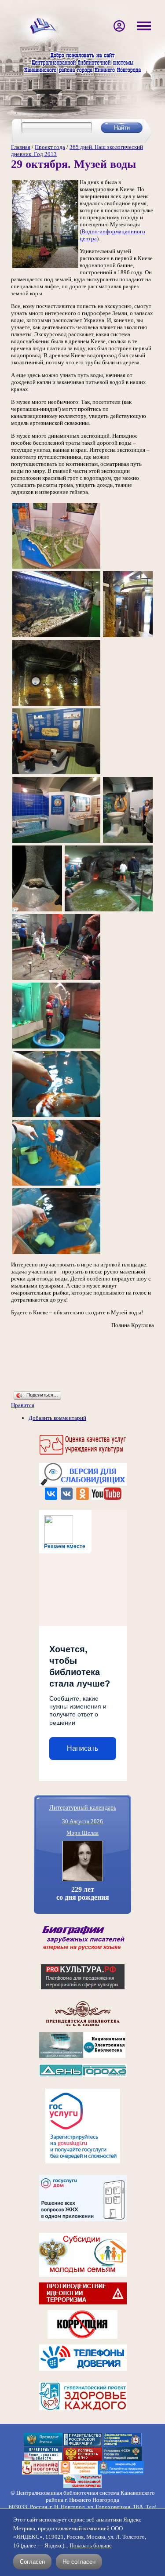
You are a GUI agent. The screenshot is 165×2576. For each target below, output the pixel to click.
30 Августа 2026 (82, 1821)
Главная (21, 147)
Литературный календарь (83, 1807)
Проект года (50, 147)
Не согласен (79, 2562)
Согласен (32, 2562)
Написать (82, 1748)
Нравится (23, 1405)
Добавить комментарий (57, 1418)
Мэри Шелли (82, 1833)
